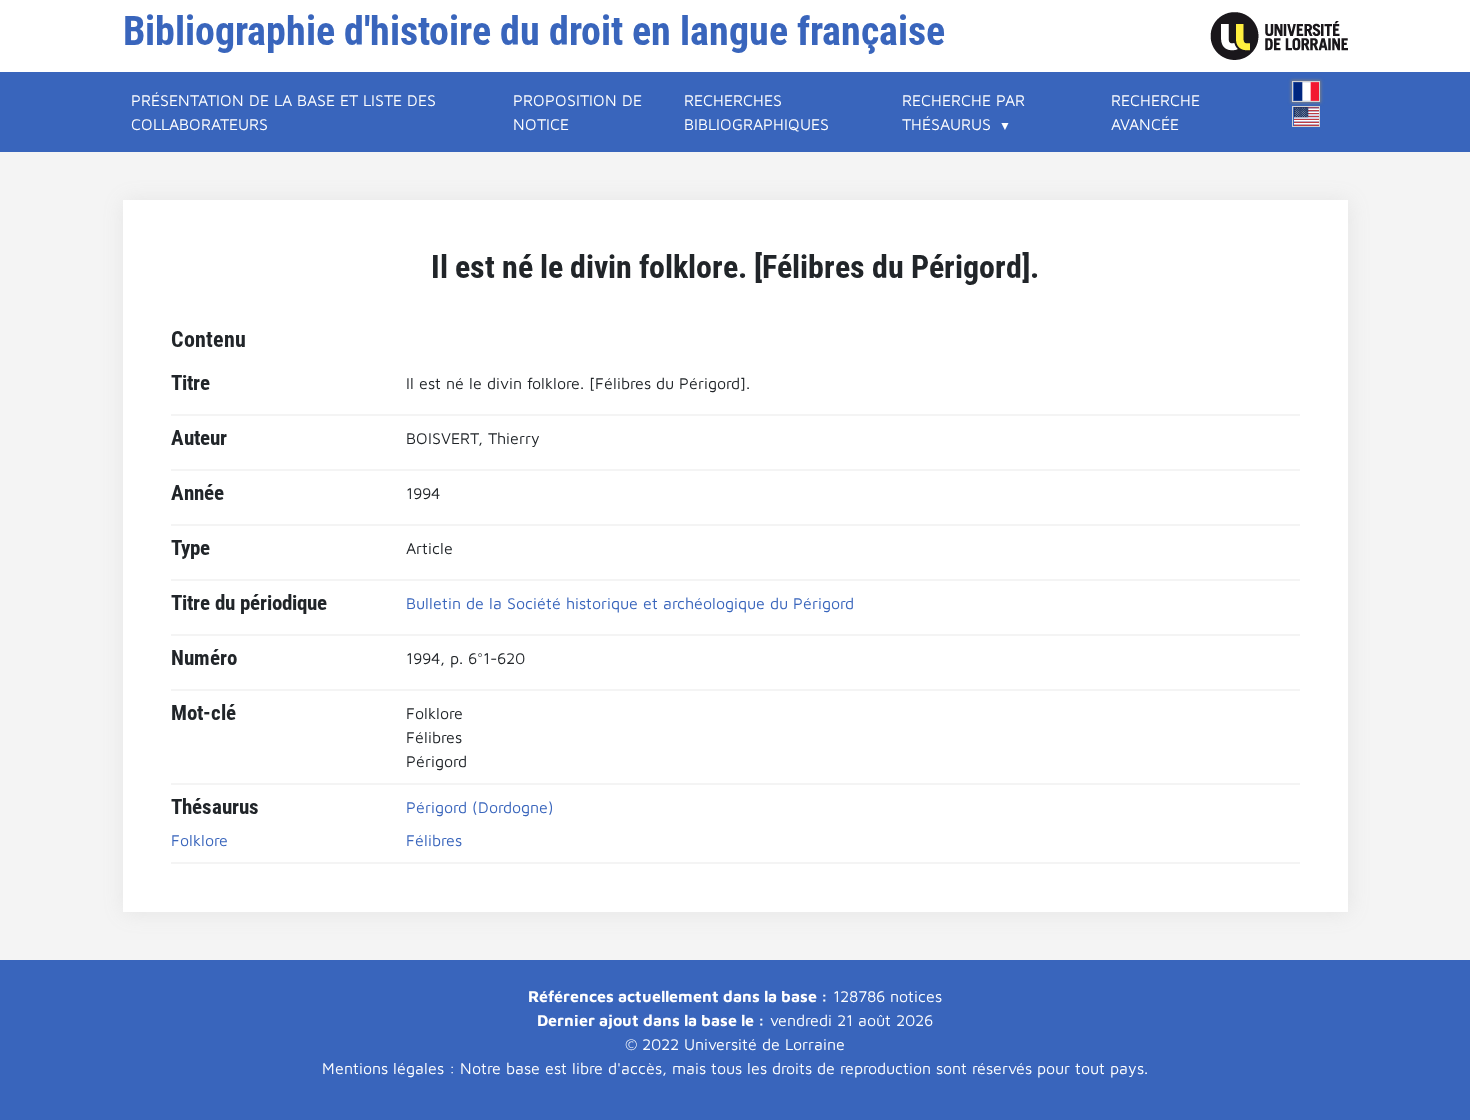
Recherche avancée (1155, 112)
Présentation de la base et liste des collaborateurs (283, 112)
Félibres (434, 840)
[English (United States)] (1306, 116)
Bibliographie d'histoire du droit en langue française (534, 31)
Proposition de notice (577, 112)
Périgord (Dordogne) (480, 807)
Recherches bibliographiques (756, 112)
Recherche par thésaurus (963, 112)
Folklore (199, 840)
